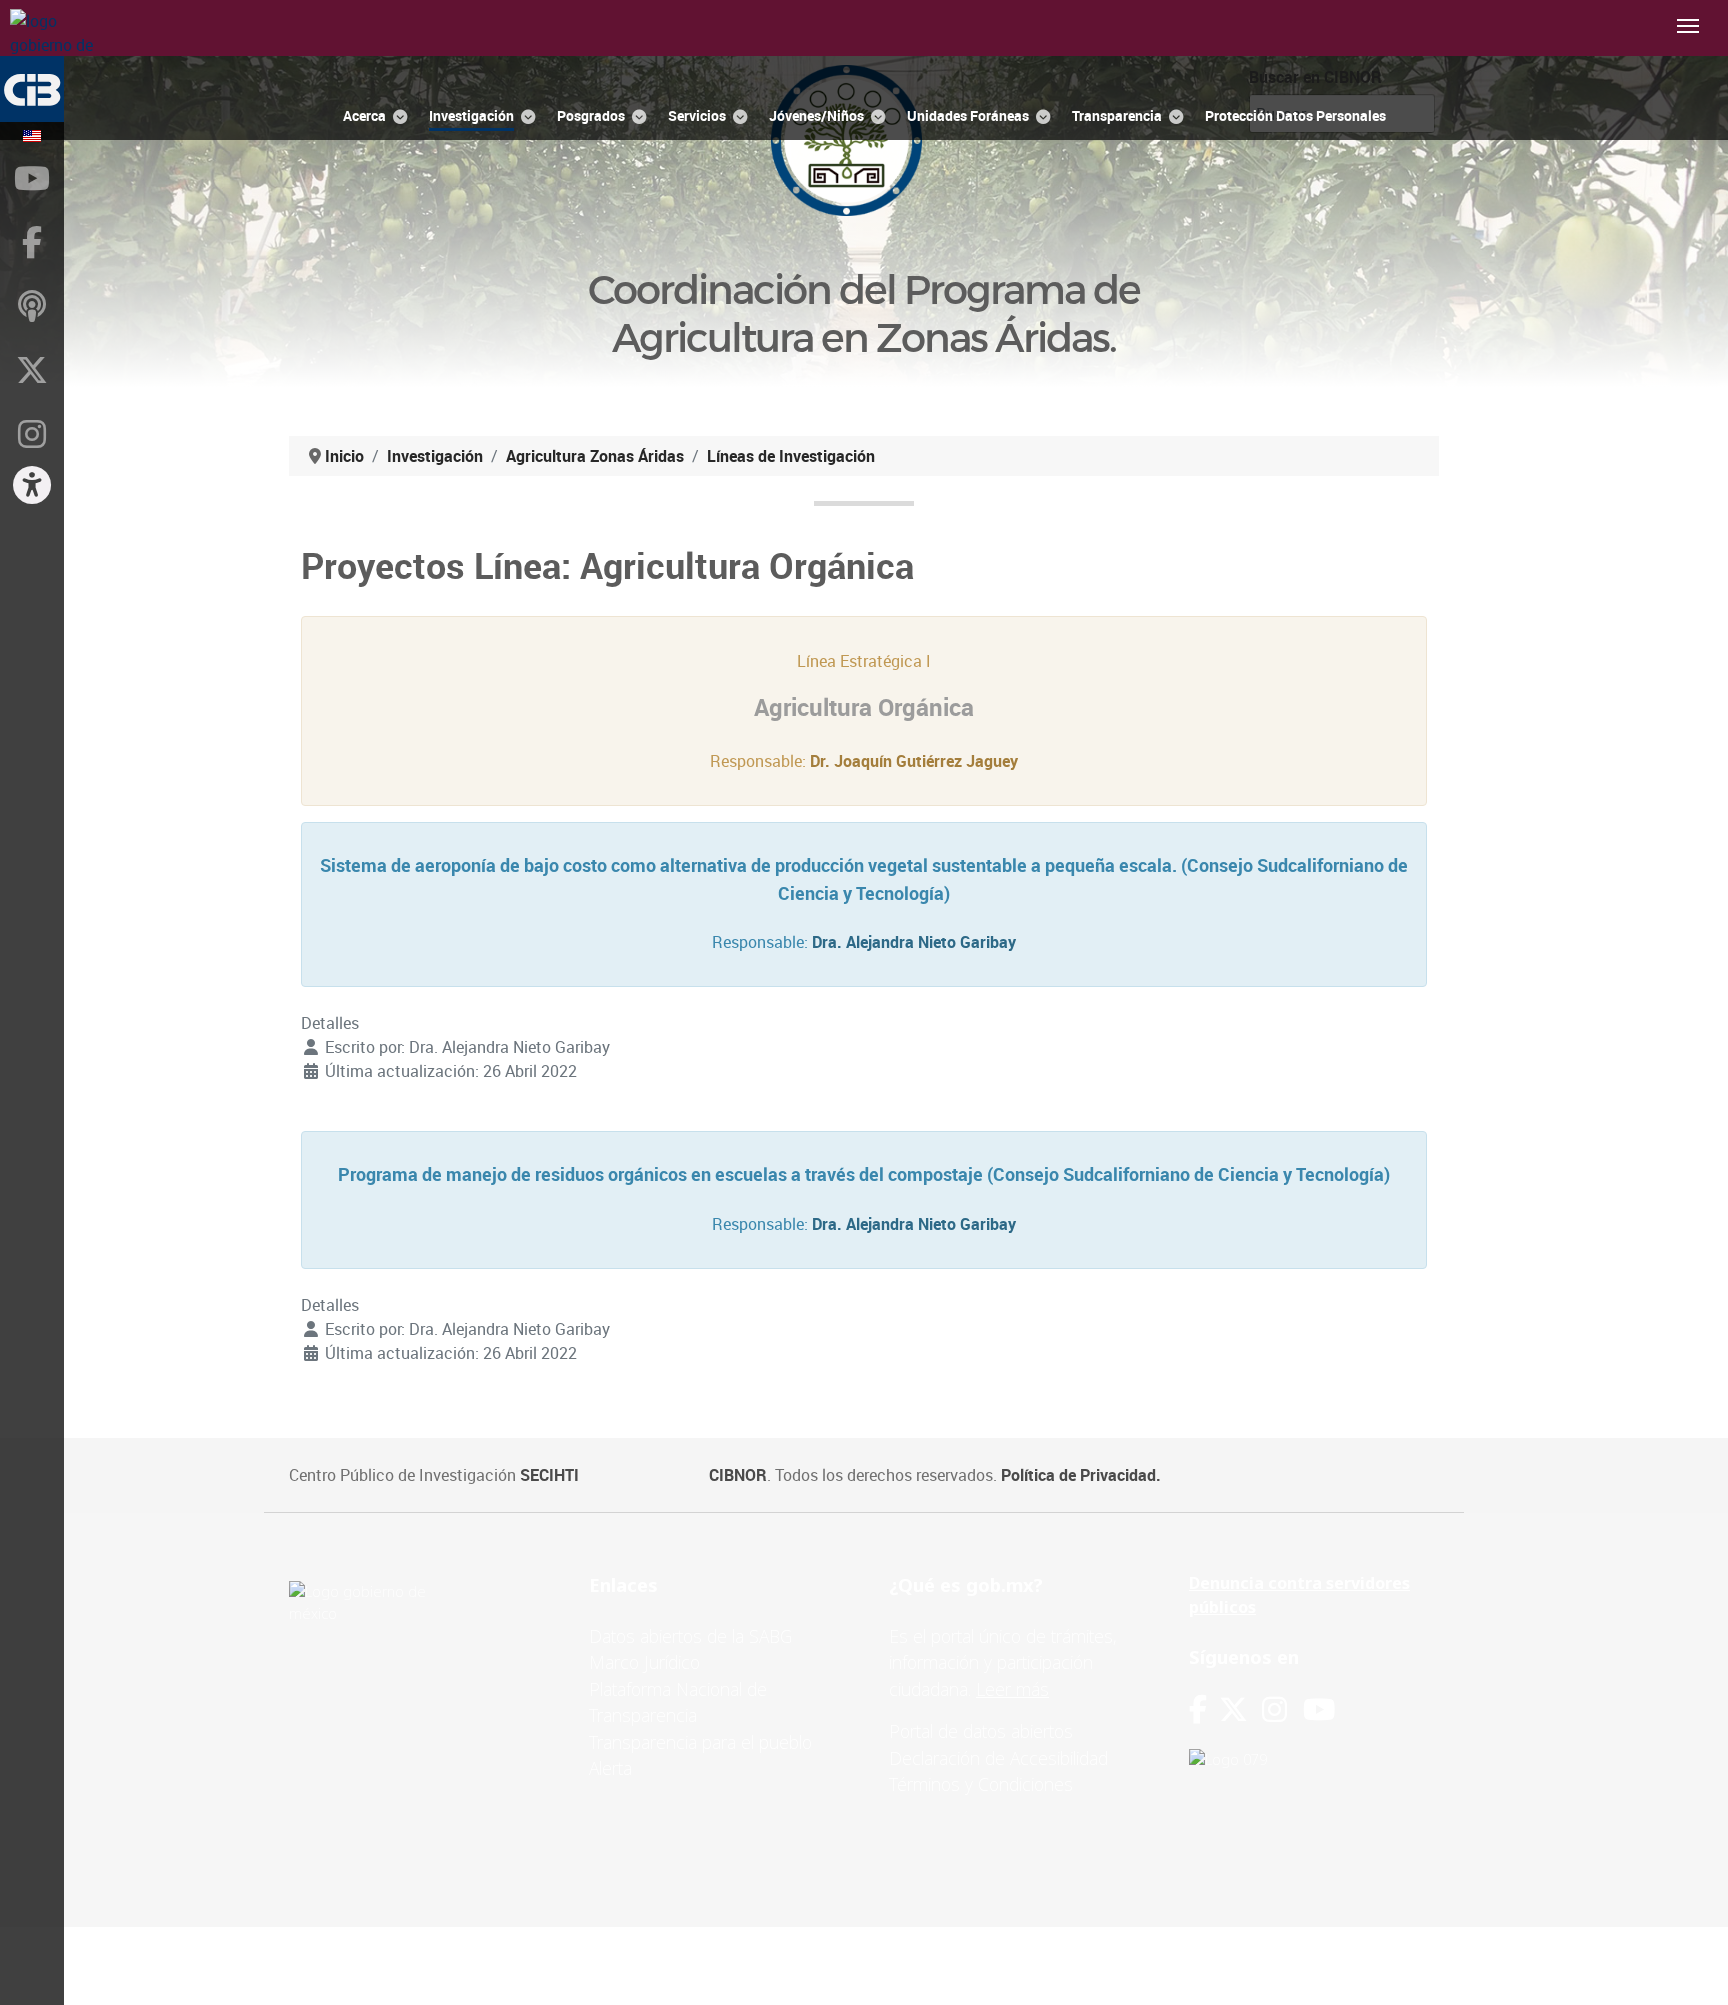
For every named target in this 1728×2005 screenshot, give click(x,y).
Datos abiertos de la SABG (690, 1636)
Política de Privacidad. (1081, 1475)
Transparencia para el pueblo (700, 1742)
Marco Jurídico (644, 1662)
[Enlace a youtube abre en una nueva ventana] (1319, 1709)
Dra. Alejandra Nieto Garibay (914, 942)
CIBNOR (738, 1475)
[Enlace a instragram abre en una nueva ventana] (1274, 1709)
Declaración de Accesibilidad (998, 1758)
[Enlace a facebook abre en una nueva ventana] (1198, 1709)
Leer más (1012, 1689)
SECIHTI (549, 1475)
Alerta (610, 1768)
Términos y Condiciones (981, 1784)
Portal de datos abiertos (981, 1731)
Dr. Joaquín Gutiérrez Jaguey (914, 761)
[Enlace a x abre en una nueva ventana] (1240, 1709)
